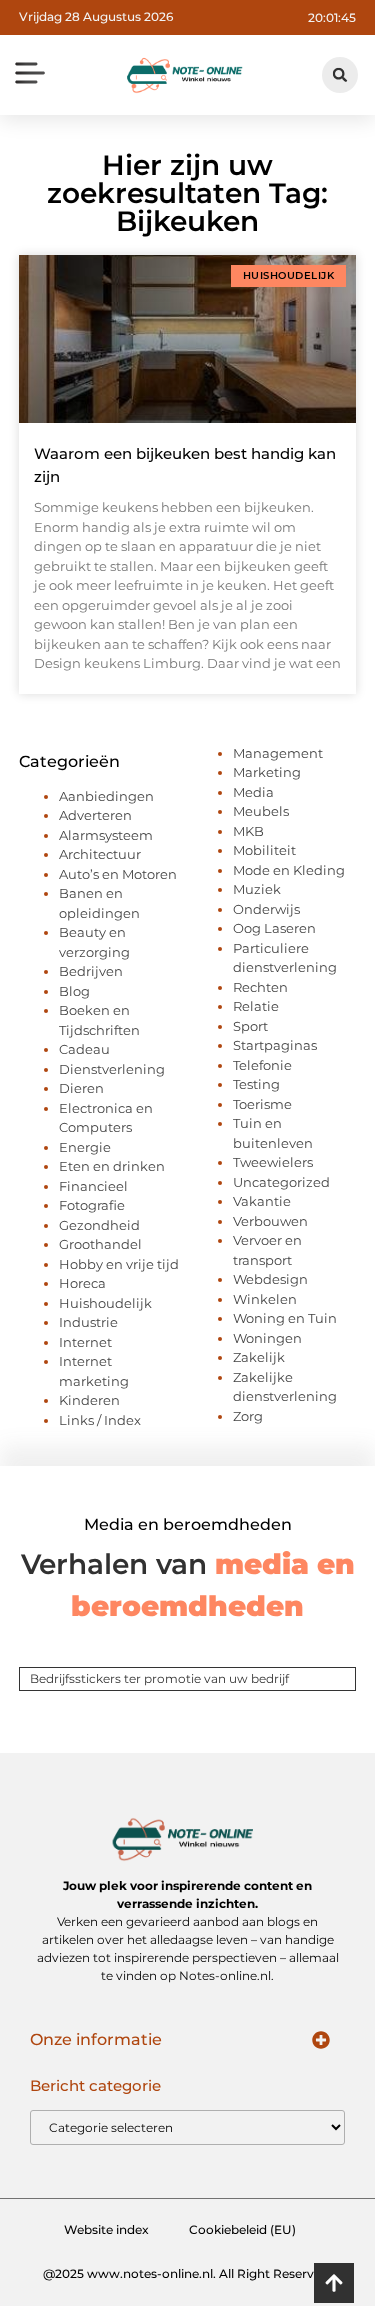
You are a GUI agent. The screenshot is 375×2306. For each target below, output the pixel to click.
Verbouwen (270, 1221)
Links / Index (100, 1420)
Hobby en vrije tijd (119, 1264)
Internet (85, 1342)
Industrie (88, 1322)
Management (278, 753)
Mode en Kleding (289, 870)
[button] (30, 74)
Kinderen (89, 1400)
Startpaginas (275, 1045)
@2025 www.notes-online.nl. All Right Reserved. (187, 2273)
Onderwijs (266, 909)
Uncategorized (281, 1182)
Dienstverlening (112, 1069)
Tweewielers (273, 1162)
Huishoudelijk (105, 1303)
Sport (250, 1026)
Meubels (261, 811)
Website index (106, 2229)
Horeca (82, 1283)
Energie (85, 1147)
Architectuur (100, 854)
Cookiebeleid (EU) (242, 2229)
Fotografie (92, 1205)
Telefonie (262, 1065)
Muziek (257, 889)
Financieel (93, 1186)
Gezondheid (99, 1225)
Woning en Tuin (285, 1318)
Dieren (81, 1088)
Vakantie (262, 1201)
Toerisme (262, 1104)
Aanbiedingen (106, 796)
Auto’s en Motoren (118, 874)
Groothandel (100, 1244)
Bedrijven (91, 971)
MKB (248, 831)
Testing (256, 1084)
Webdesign (270, 1279)
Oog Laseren (274, 928)
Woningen (267, 1338)
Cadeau (84, 1049)
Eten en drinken (112, 1166)
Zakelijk (259, 1357)
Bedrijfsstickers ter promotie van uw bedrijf (159, 1678)
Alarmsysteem (106, 835)
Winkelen (265, 1299)
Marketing (267, 772)
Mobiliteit (264, 850)
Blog (74, 991)
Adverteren (95, 815)
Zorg (248, 1416)
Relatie (256, 1006)
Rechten (260, 987)
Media (253, 792)
